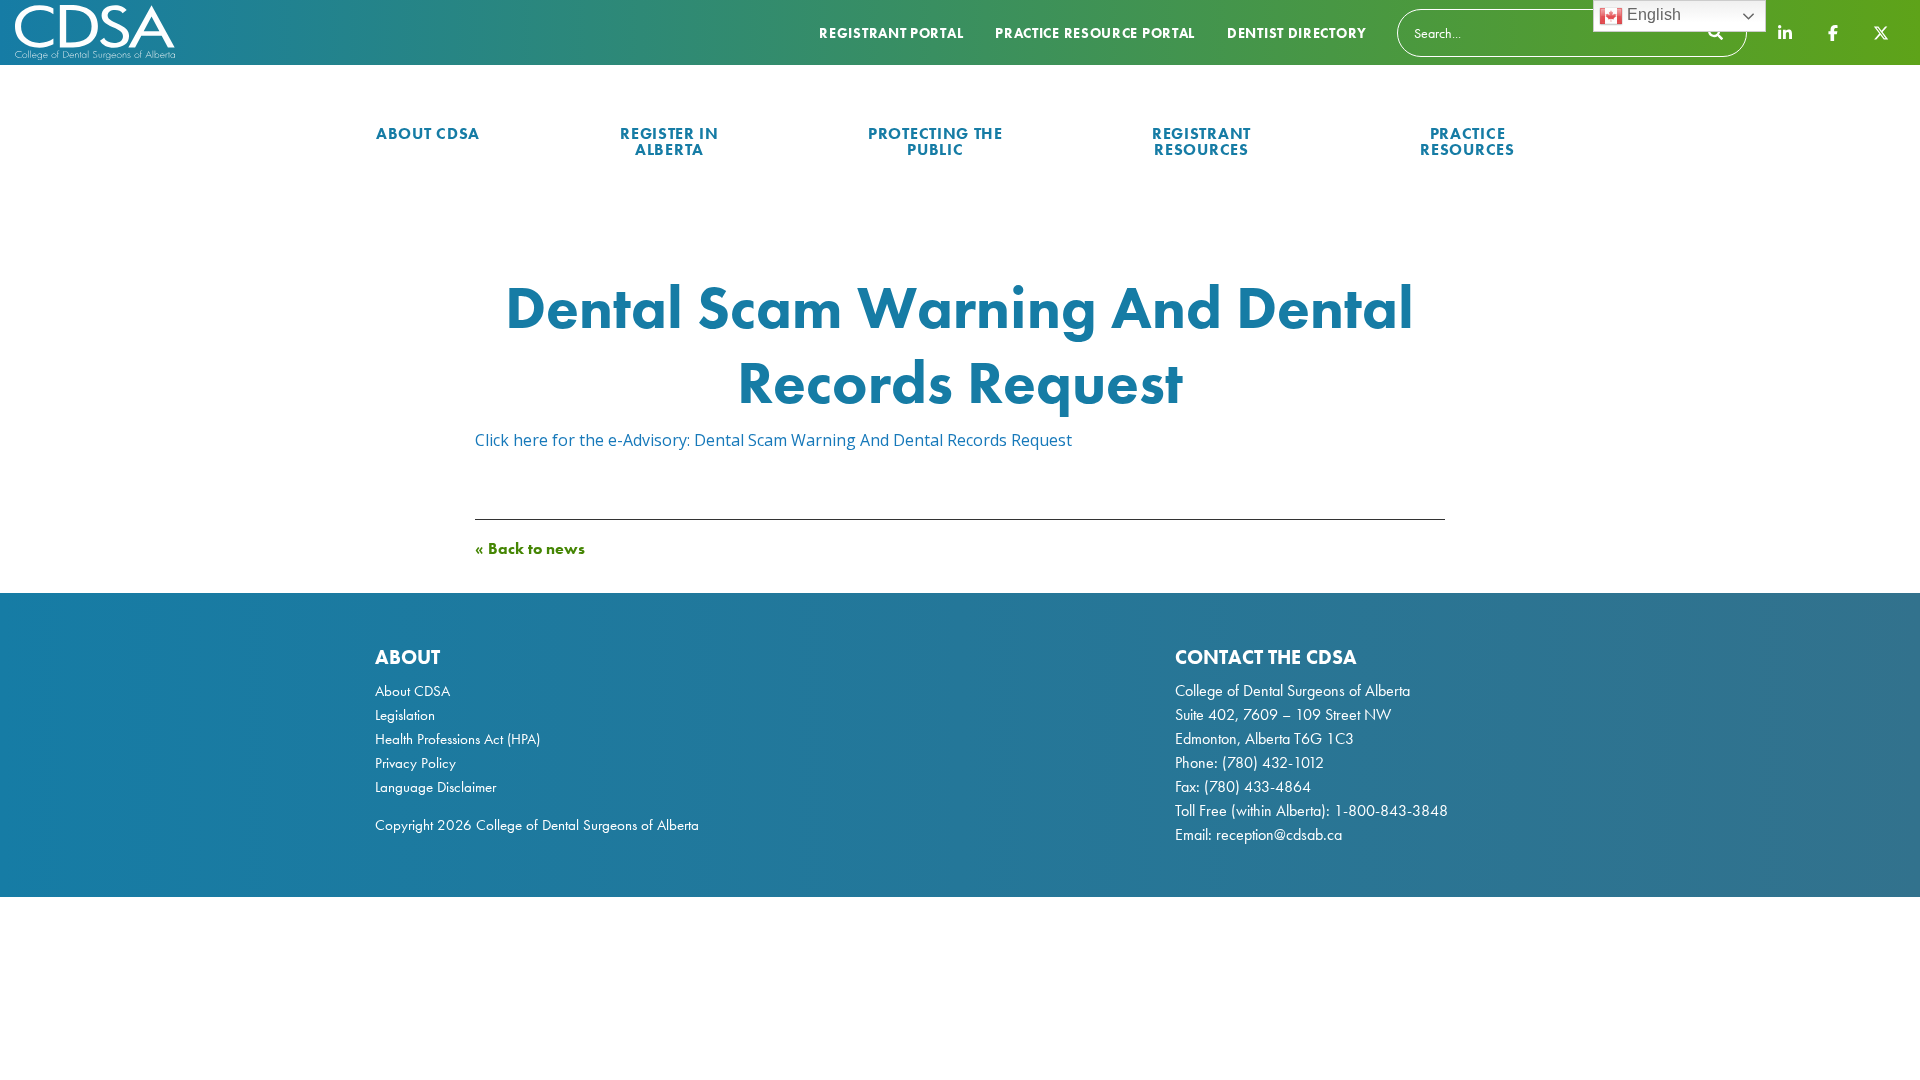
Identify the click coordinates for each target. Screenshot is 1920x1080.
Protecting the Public (935, 141)
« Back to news (530, 548)
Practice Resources (1467, 141)
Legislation (405, 715)
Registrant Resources (1201, 141)
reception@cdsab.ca (1279, 834)
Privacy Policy (415, 763)
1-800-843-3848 (1389, 810)
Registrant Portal (891, 33)
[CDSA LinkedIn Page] (1785, 32)
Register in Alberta (669, 141)
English (1652, 14)
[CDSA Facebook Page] (1833, 32)
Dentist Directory (1297, 33)
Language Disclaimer (435, 787)
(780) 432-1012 (1273, 762)
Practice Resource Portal (1095, 33)
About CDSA (428, 133)
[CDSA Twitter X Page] (1881, 32)
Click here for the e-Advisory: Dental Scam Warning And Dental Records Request (773, 440)
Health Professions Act (439, 739)
